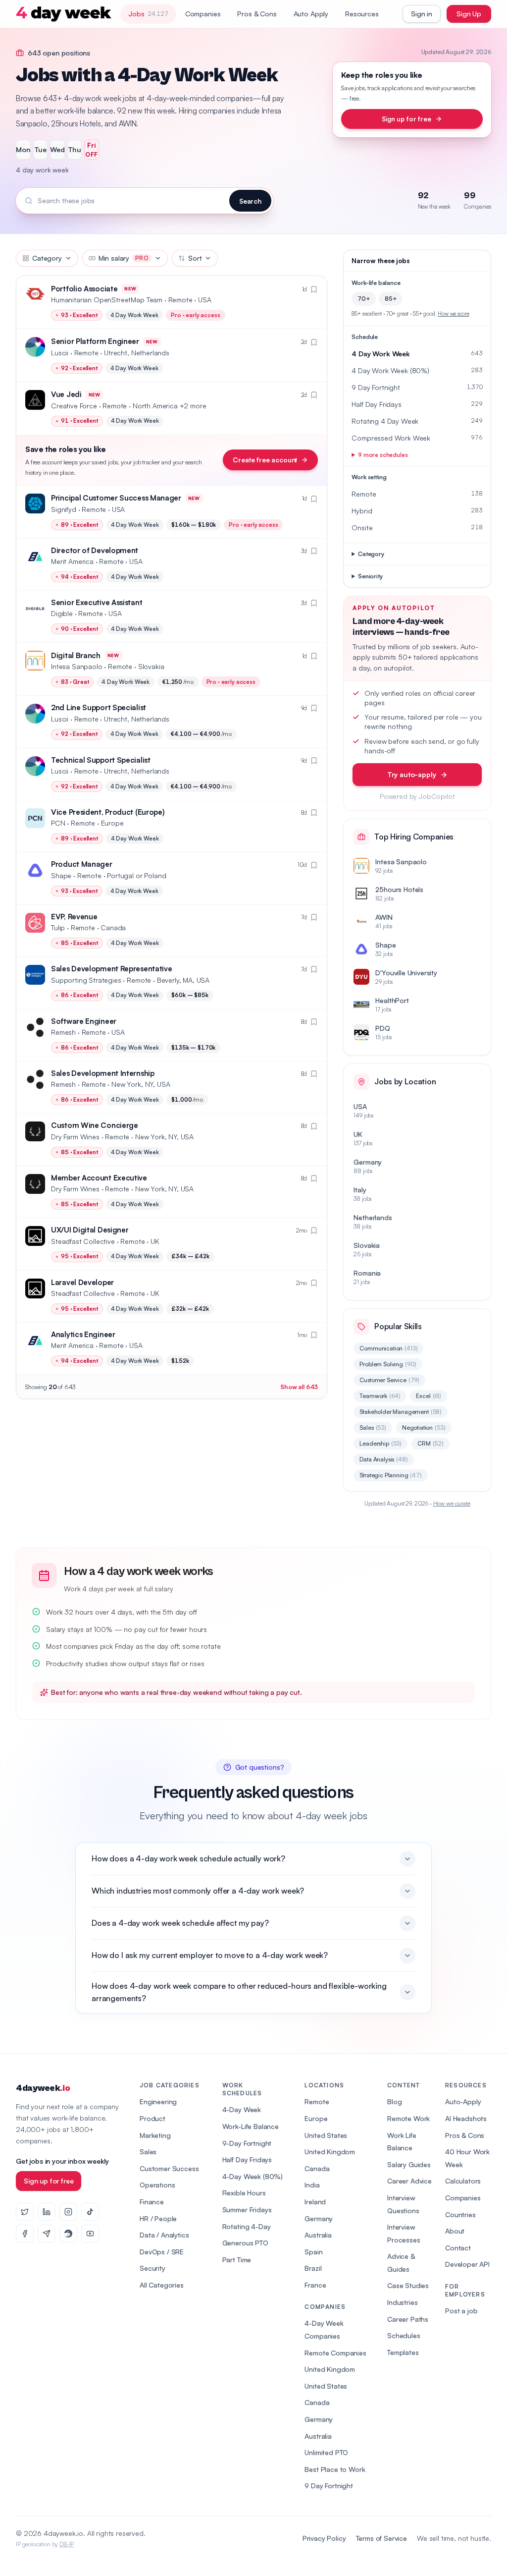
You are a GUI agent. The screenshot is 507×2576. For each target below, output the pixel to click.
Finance (152, 2202)
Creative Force (74, 406)
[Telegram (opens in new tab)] (47, 2234)
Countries (460, 2214)
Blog (394, 2101)
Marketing (155, 2135)
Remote (317, 2101)
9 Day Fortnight (329, 2486)
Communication (388, 1348)
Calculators (463, 2181)
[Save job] (314, 289)
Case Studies (408, 2285)
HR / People (158, 2218)
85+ (391, 299)
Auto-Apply (463, 2101)
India (312, 2185)
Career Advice (409, 2181)
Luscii (60, 353)
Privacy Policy (324, 2538)
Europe (316, 2118)
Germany (319, 2218)
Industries (402, 2302)
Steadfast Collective (83, 1241)
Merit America (72, 561)
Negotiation (424, 1428)
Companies (203, 14)
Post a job (461, 2311)
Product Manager (82, 864)
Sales (373, 1428)
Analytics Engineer (83, 1334)
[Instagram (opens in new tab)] (68, 2212)
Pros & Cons (257, 14)
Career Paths (408, 2319)
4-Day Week (242, 2109)
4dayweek (43, 2088)
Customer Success (169, 2168)
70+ (364, 299)
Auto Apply (311, 14)
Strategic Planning (391, 1475)
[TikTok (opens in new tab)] (90, 2212)
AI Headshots (466, 2118)
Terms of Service (381, 2538)
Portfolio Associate (84, 289)
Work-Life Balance (251, 2126)
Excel (429, 1396)
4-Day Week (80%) (253, 2176)
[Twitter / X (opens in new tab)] (25, 2212)
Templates (403, 2352)
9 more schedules (383, 455)
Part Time (237, 2260)
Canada (317, 2168)
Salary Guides (409, 2164)
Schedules (404, 2335)
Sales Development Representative (111, 969)
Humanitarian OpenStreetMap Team (107, 300)
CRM (431, 1443)
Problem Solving (388, 1364)
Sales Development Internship (103, 1073)
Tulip (58, 927)
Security (152, 2268)
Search (250, 201)
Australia (318, 2235)
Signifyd (64, 509)
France (315, 2285)
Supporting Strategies (86, 980)
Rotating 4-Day (247, 2226)
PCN (58, 823)
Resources (362, 14)
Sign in (422, 14)
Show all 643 (299, 1387)
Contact (458, 2248)
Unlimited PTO (326, 2452)
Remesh (63, 1032)
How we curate (452, 1503)
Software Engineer (84, 1021)
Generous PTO (245, 2243)
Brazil (313, 2268)
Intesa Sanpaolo (77, 666)
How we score (453, 314)
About (455, 2231)
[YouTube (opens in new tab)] (90, 2234)
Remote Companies (335, 2353)
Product (152, 2118)
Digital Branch (76, 655)
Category (47, 258)
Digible (62, 613)
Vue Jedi (66, 394)
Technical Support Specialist (101, 760)
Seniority (370, 576)
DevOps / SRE (162, 2252)
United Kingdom (330, 2152)
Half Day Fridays (247, 2159)
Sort (195, 258)
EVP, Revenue (74, 917)
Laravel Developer (82, 1282)
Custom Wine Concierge (95, 1125)
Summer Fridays (247, 2210)
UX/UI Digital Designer (90, 1230)
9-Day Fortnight (247, 2143)
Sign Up (469, 14)
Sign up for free (406, 119)
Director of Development (95, 550)
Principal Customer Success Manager (116, 498)
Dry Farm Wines (75, 1137)
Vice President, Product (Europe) (108, 812)
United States (326, 2135)
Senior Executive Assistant (97, 602)
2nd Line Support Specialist (99, 707)
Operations (157, 2185)
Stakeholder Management (401, 1412)
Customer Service (389, 1380)
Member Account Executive (99, 1178)
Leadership (380, 1443)
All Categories (162, 2285)
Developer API (467, 2264)
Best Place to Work (335, 2469)
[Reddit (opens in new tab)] (68, 2234)
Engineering (158, 2101)
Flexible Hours (244, 2193)
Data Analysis (383, 1459)
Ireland (315, 2202)
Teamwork (380, 1396)
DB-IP (67, 2544)
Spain (313, 2252)
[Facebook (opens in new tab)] (25, 2234)
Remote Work (408, 2118)
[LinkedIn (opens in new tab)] (47, 2212)
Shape (61, 875)
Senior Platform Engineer (95, 341)
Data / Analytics (164, 2235)
